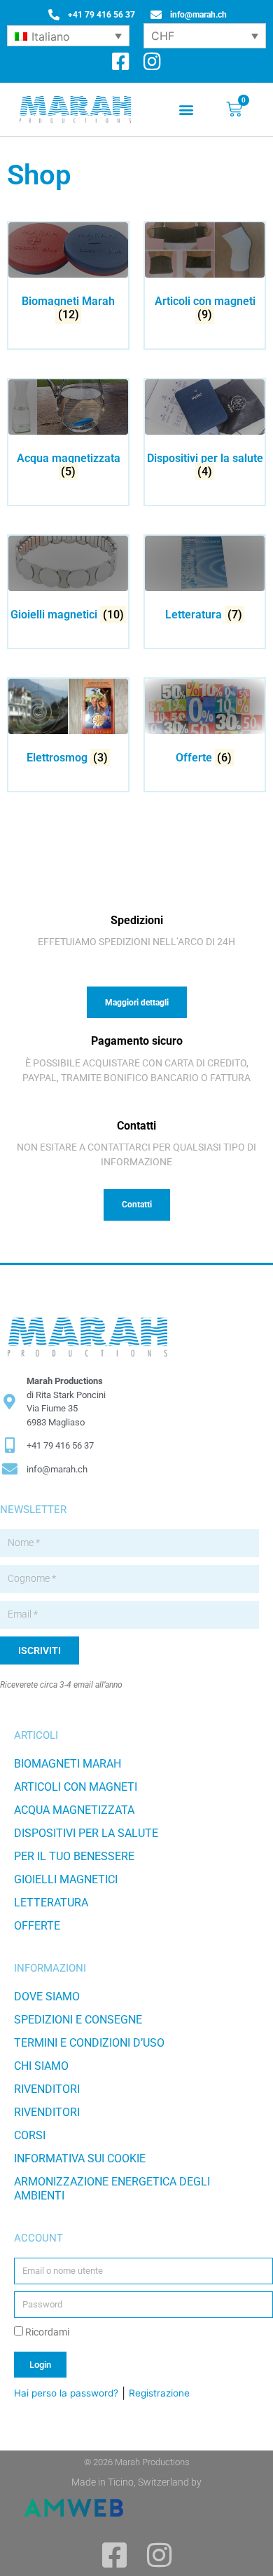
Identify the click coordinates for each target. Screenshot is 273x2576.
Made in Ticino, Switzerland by (136, 2482)
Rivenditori (47, 2089)
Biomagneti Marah (68, 1764)
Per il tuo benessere (74, 1856)
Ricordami (46, 2332)
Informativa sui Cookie (80, 2158)
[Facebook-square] (121, 62)
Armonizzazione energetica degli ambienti (112, 2189)
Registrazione (159, 2393)
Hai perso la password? (66, 2393)
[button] (187, 110)
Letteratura (51, 1903)
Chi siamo (41, 2066)
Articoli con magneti (76, 1787)
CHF (163, 36)
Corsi (30, 2135)
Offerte (37, 1926)
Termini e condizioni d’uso (89, 2043)
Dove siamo (47, 1997)
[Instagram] (152, 62)
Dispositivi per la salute (86, 1833)
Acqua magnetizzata (74, 1810)
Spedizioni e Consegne (78, 2020)
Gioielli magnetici (66, 1879)
